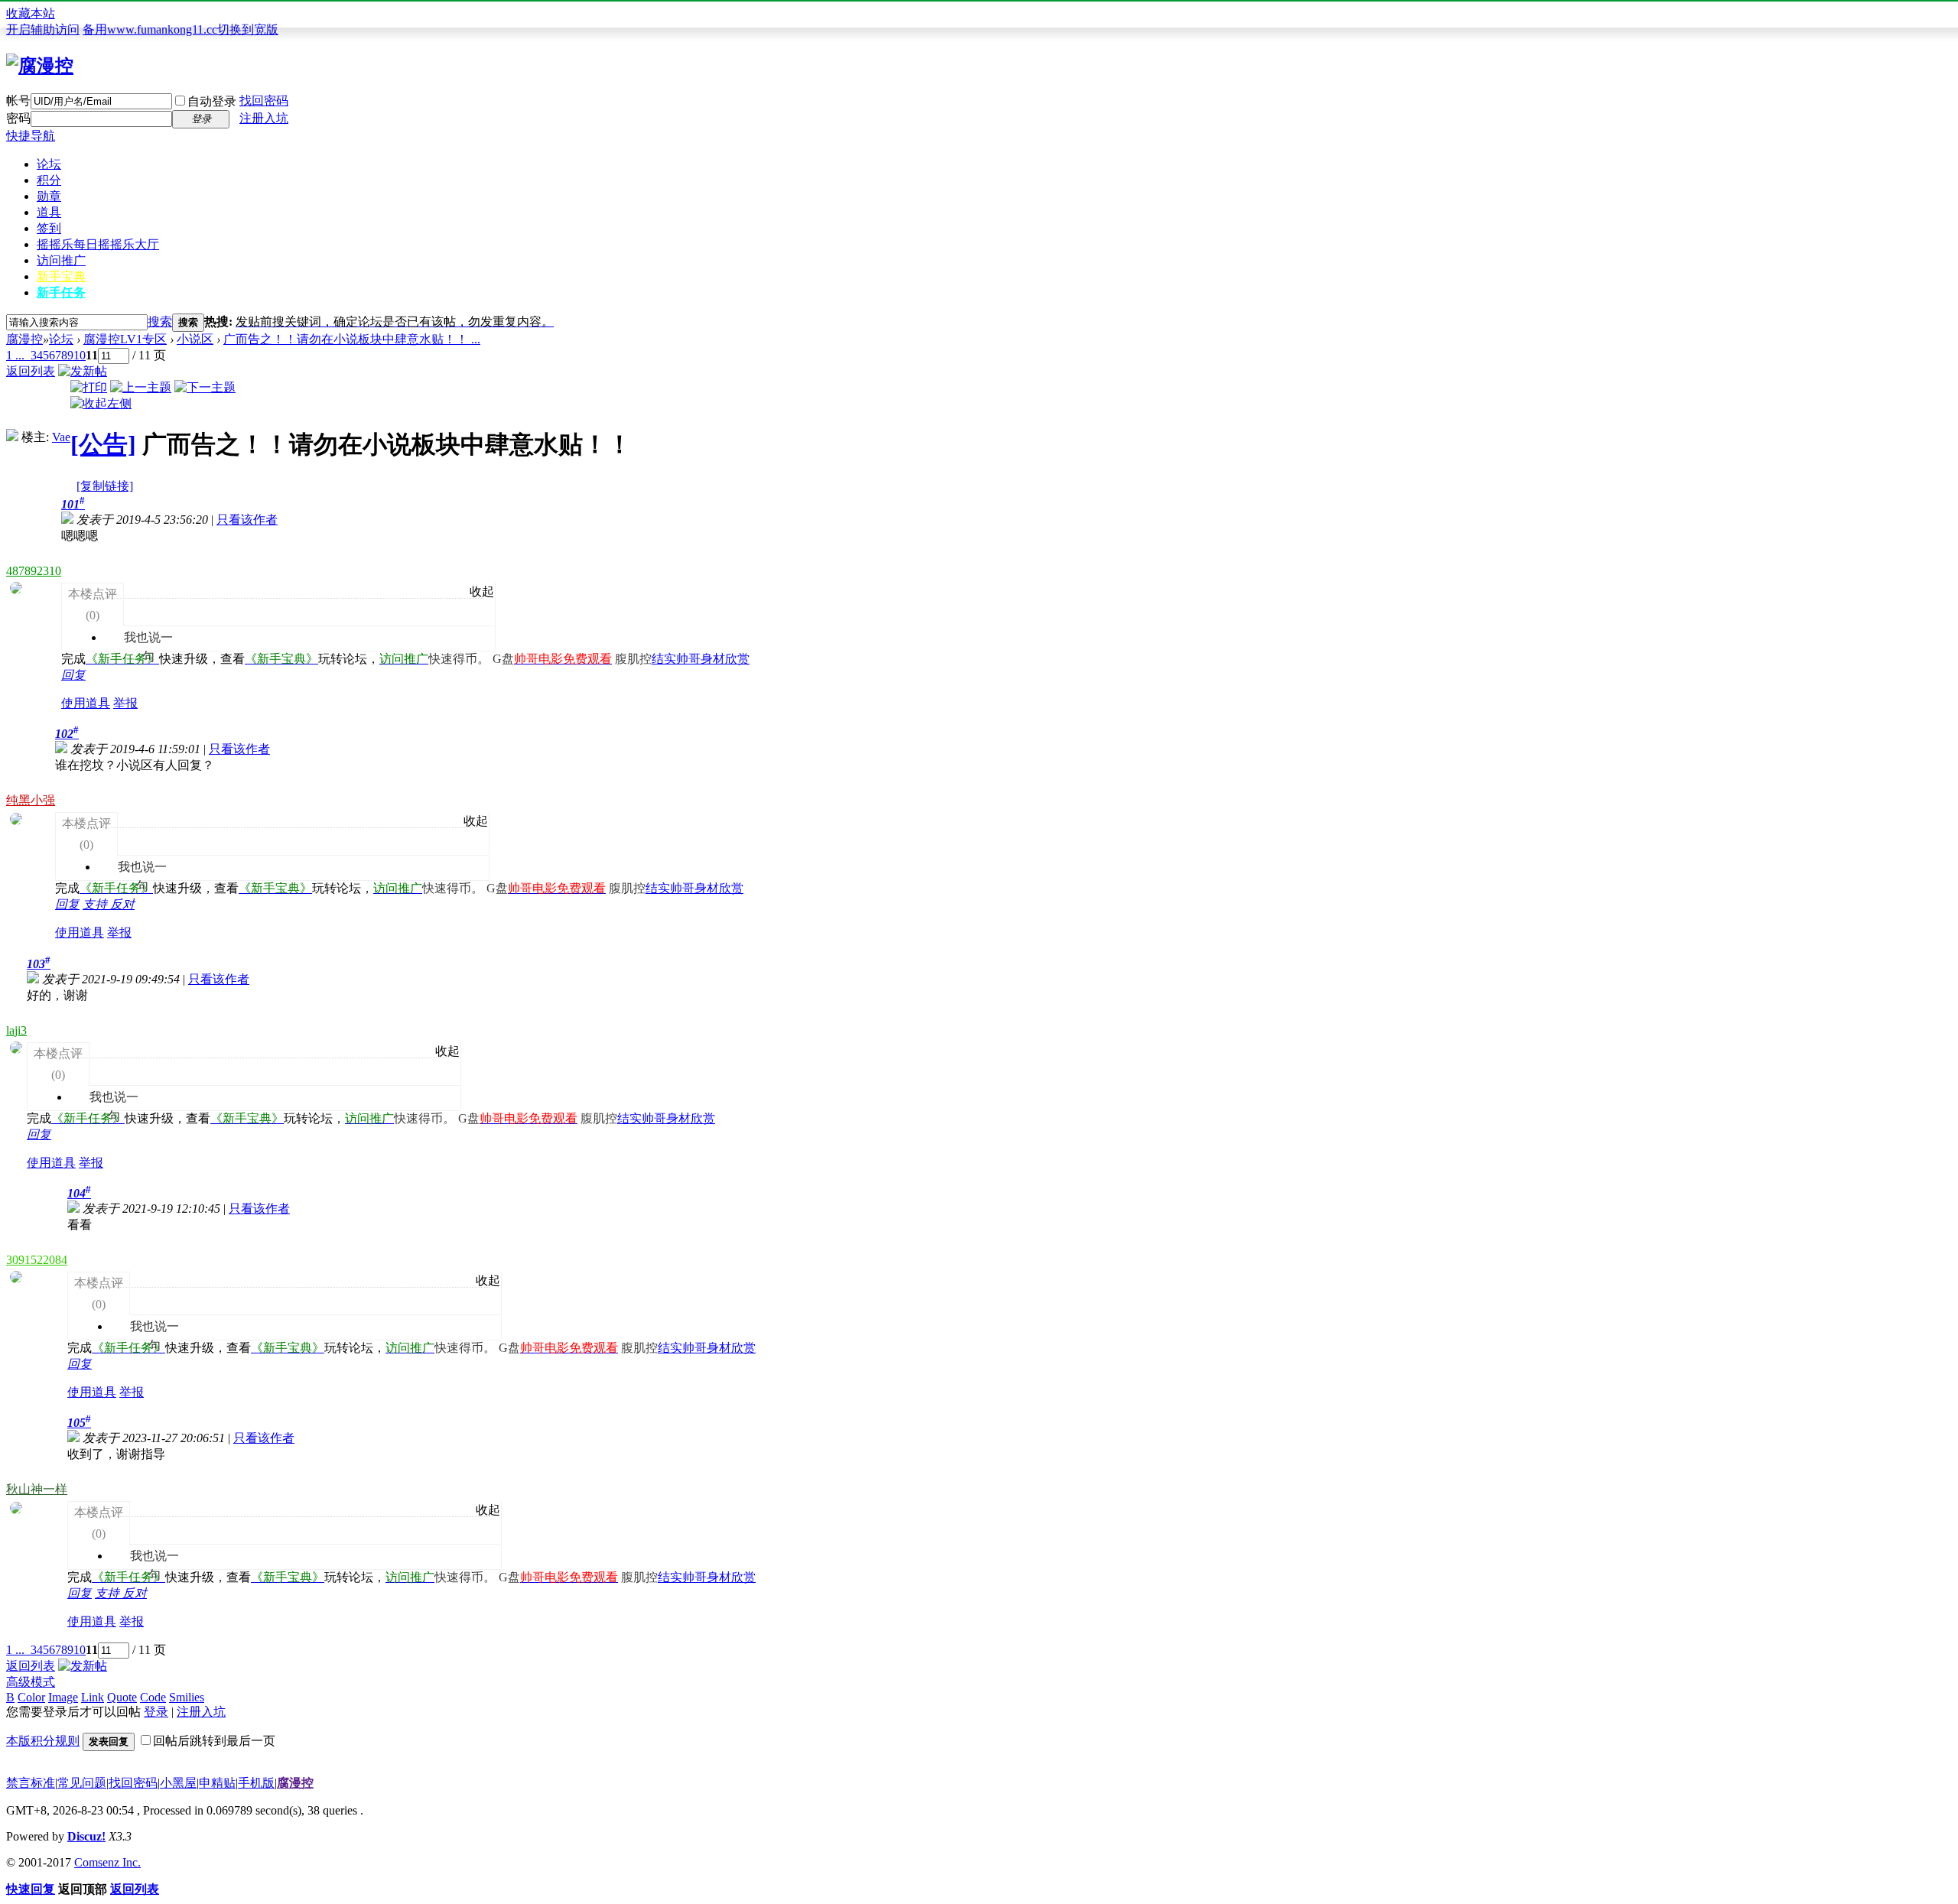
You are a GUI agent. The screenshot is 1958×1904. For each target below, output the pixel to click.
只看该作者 (247, 520)
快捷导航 (31, 136)
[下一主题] (205, 387)
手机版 (256, 1783)
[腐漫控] (40, 66)
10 (80, 355)
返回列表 (31, 371)
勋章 (49, 196)
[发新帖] (83, 371)
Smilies (187, 1697)
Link (93, 1697)
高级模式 (31, 1682)
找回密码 (264, 101)
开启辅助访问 (43, 29)
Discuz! (86, 1836)
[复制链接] (105, 486)
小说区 (195, 339)
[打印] (89, 387)
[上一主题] (141, 387)
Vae (61, 437)
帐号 (18, 101)
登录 (156, 1712)
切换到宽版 (248, 29)
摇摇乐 (98, 244)
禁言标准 (31, 1783)
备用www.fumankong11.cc (150, 29)
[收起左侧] (101, 403)
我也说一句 (140, 617)
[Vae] (12, 437)
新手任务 (61, 292)
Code (153, 1697)
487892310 (34, 571)
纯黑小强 (31, 800)
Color (31, 1697)
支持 (96, 904)
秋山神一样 (37, 1489)
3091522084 (37, 1260)
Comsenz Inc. (107, 1862)
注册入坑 (264, 118)
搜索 (160, 322)
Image (63, 1697)
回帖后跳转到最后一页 (214, 1741)
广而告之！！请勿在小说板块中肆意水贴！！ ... (352, 339)
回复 (73, 675)
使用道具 (86, 703)
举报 (125, 703)
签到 (49, 228)
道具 (49, 212)
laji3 (16, 1030)
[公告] (103, 444)
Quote (122, 1697)
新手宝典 (61, 276)
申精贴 (217, 1783)
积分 (49, 180)
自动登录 (212, 101)
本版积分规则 (43, 1741)
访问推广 (61, 260)
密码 (18, 118)
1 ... (15, 355)
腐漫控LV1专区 (125, 339)
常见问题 (82, 1783)
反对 (122, 904)
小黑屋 (178, 1783)
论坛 (49, 164)
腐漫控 (24, 339)
